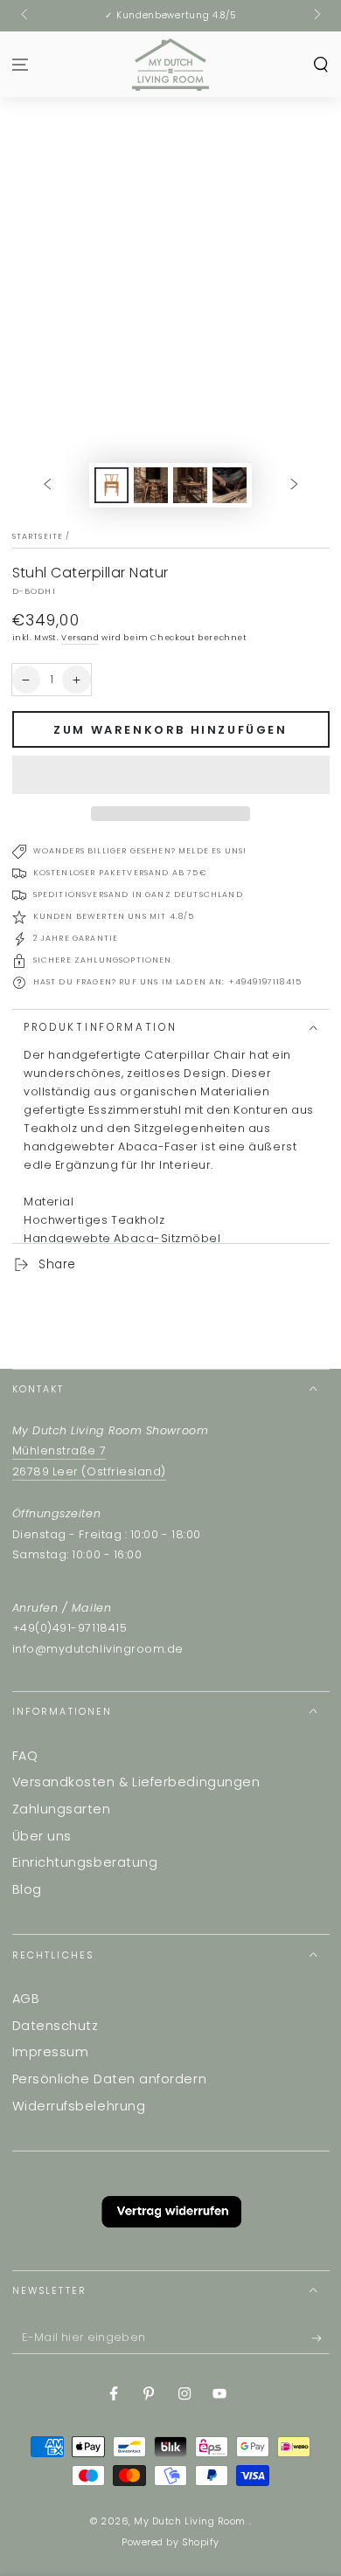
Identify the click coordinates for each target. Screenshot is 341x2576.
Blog (27, 1889)
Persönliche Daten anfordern (110, 2079)
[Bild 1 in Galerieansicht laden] (112, 485)
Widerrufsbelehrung (79, 2106)
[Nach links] (26, 16)
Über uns (42, 1836)
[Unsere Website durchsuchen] (320, 64)
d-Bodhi (34, 591)
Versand (80, 638)
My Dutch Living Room (191, 2521)
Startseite (38, 536)
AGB (26, 1999)
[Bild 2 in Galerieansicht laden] (151, 485)
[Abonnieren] (320, 2339)
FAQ (25, 1756)
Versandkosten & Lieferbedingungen (136, 1782)
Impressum (51, 2052)
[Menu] (21, 64)
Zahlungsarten (62, 1809)
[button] (171, 775)
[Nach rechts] (316, 16)
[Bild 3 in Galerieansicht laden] (191, 485)
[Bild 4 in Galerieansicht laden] (230, 485)
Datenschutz (56, 2026)
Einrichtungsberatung (85, 1862)
